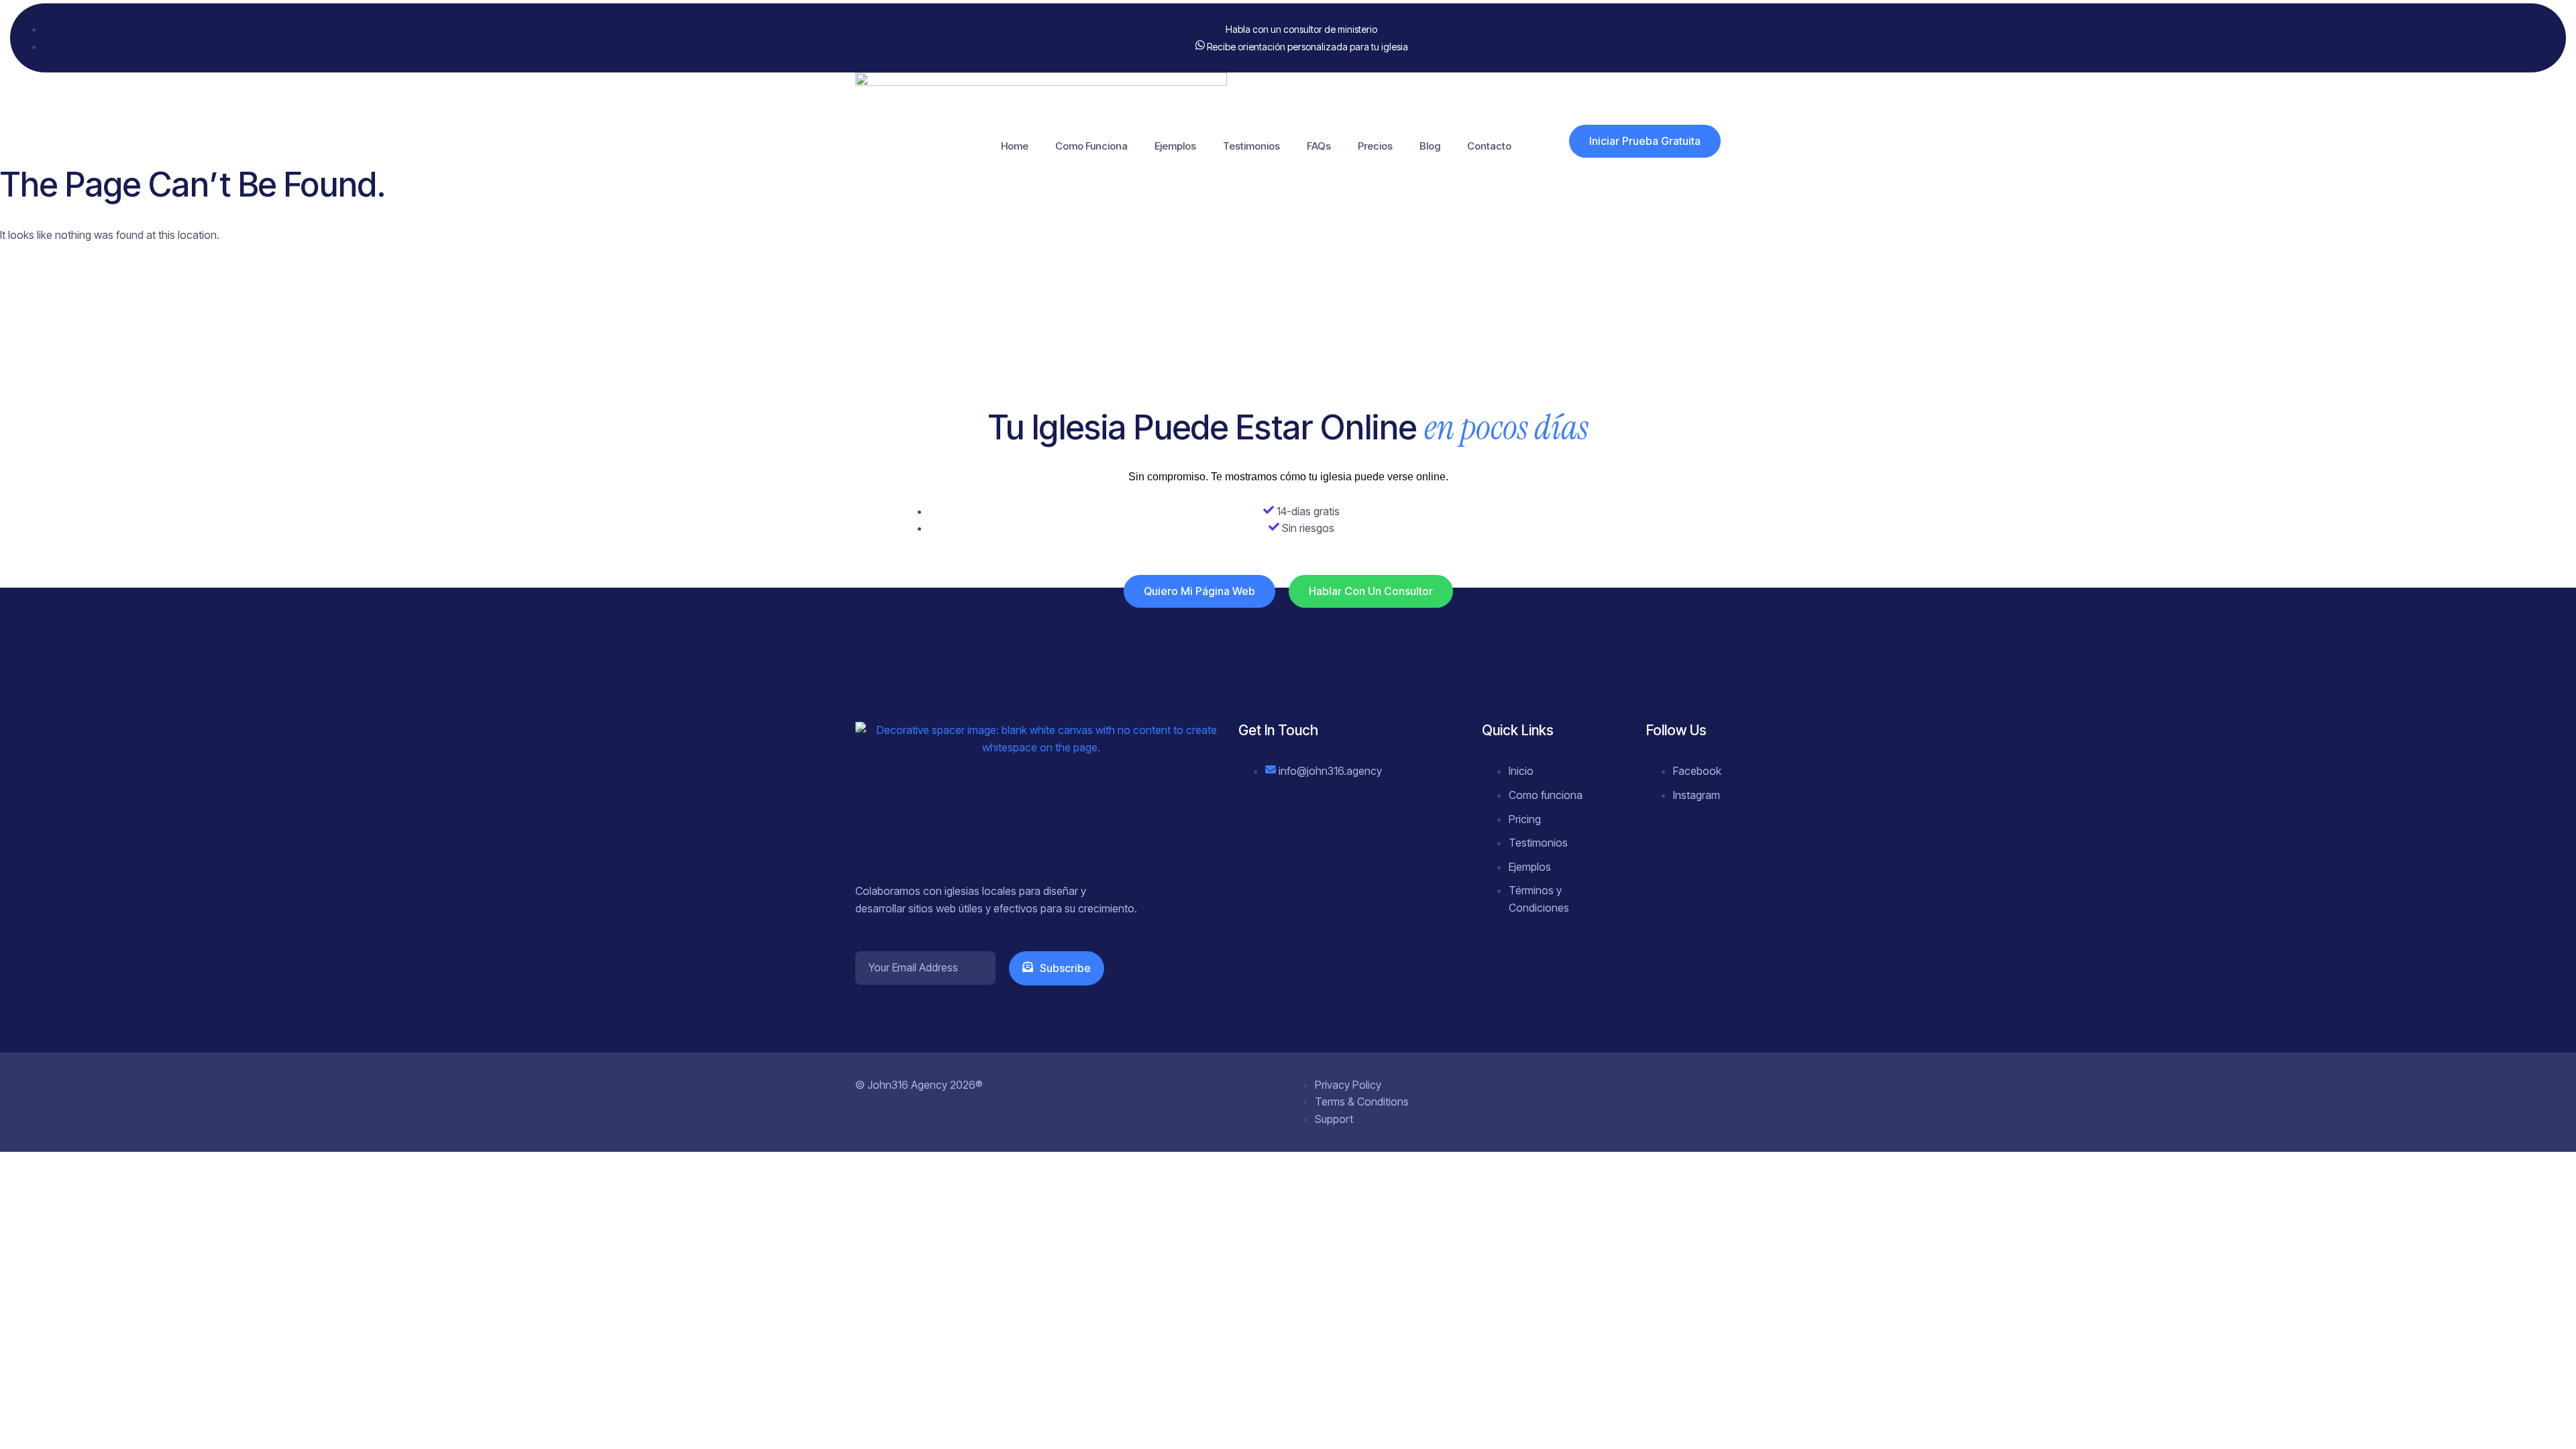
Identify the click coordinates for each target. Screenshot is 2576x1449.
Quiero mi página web (1199, 591)
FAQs (1319, 146)
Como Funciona (1091, 146)
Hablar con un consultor (1371, 591)
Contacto (1489, 146)
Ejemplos (1175, 146)
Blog (1430, 146)
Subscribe (1065, 968)
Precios (1375, 146)
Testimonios (1251, 146)
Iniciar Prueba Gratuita (1645, 141)
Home (1015, 146)
